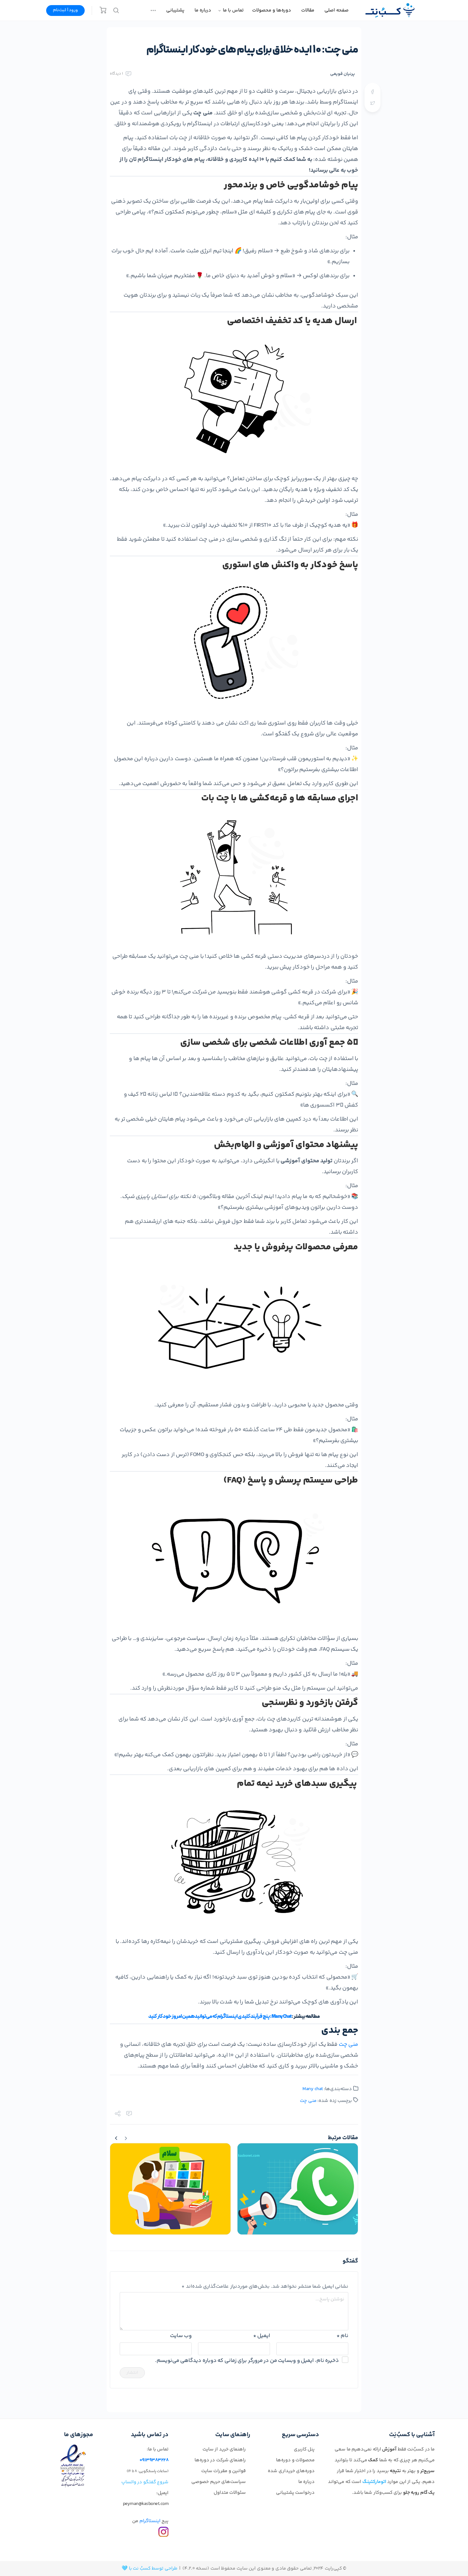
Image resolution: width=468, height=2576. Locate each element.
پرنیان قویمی (343, 74)
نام (342, 2336)
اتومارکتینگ (374, 2482)
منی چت (349, 2045)
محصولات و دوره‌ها (295, 2460)
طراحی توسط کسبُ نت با (153, 2569)
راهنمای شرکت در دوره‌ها (220, 2460)
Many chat (313, 2089)
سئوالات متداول (230, 2493)
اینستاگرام (150, 2521)
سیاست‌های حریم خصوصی (219, 2482)
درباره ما (307, 2482)
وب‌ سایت (181, 2336)
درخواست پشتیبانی (295, 2493)
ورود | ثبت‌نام (65, 10)
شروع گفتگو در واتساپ (145, 2482)
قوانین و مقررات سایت (224, 2471)
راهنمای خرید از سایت (224, 2449)
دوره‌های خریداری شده (291, 2471)
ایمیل (262, 2336)
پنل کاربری (304, 2449)
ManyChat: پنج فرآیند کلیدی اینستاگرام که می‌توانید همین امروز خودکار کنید (220, 2017)
